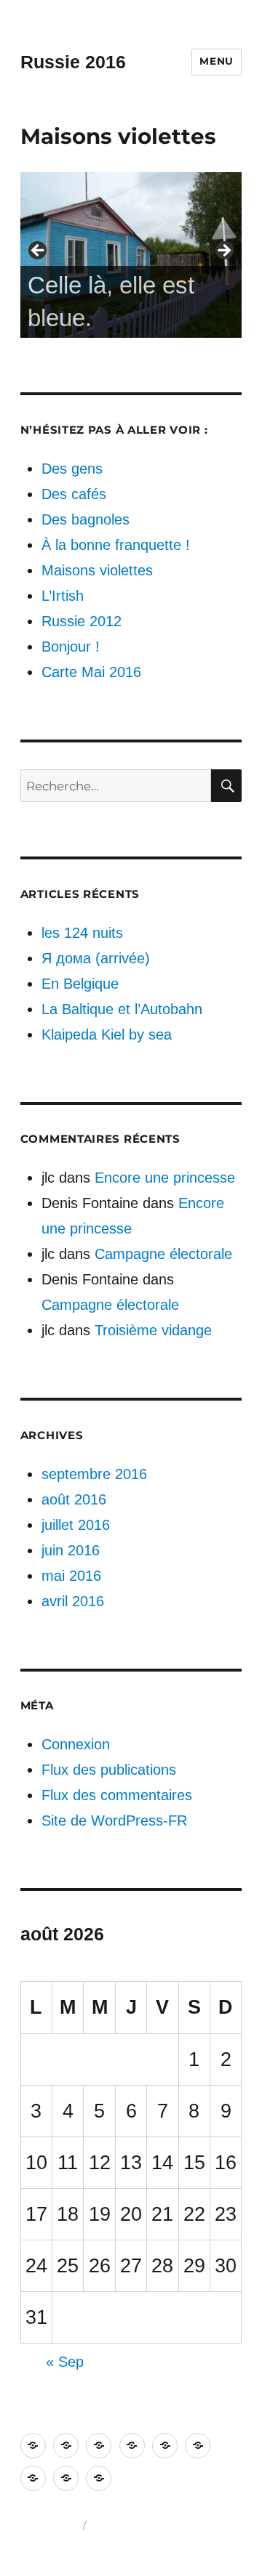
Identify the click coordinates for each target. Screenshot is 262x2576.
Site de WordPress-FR (114, 1820)
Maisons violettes (97, 570)
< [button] (39, 251)
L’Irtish (63, 596)
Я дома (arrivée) (96, 958)
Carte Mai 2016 (91, 672)
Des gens (72, 469)
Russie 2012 (82, 621)
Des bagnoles (86, 519)
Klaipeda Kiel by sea (107, 1034)
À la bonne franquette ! (116, 545)
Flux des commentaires (117, 1795)
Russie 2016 (73, 62)
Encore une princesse (165, 1178)
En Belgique (80, 984)
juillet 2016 (76, 1525)
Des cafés (74, 494)
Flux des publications (109, 1770)
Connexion (76, 1744)
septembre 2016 (94, 1474)
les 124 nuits (82, 933)
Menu (217, 61)
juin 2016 (71, 1550)
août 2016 (74, 1499)
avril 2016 (73, 1601)
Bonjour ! (71, 647)
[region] (131, 255)
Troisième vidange (153, 1330)
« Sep (65, 2362)
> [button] (223, 251)
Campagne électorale (163, 1254)
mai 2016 (71, 1576)
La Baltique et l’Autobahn (122, 1009)
